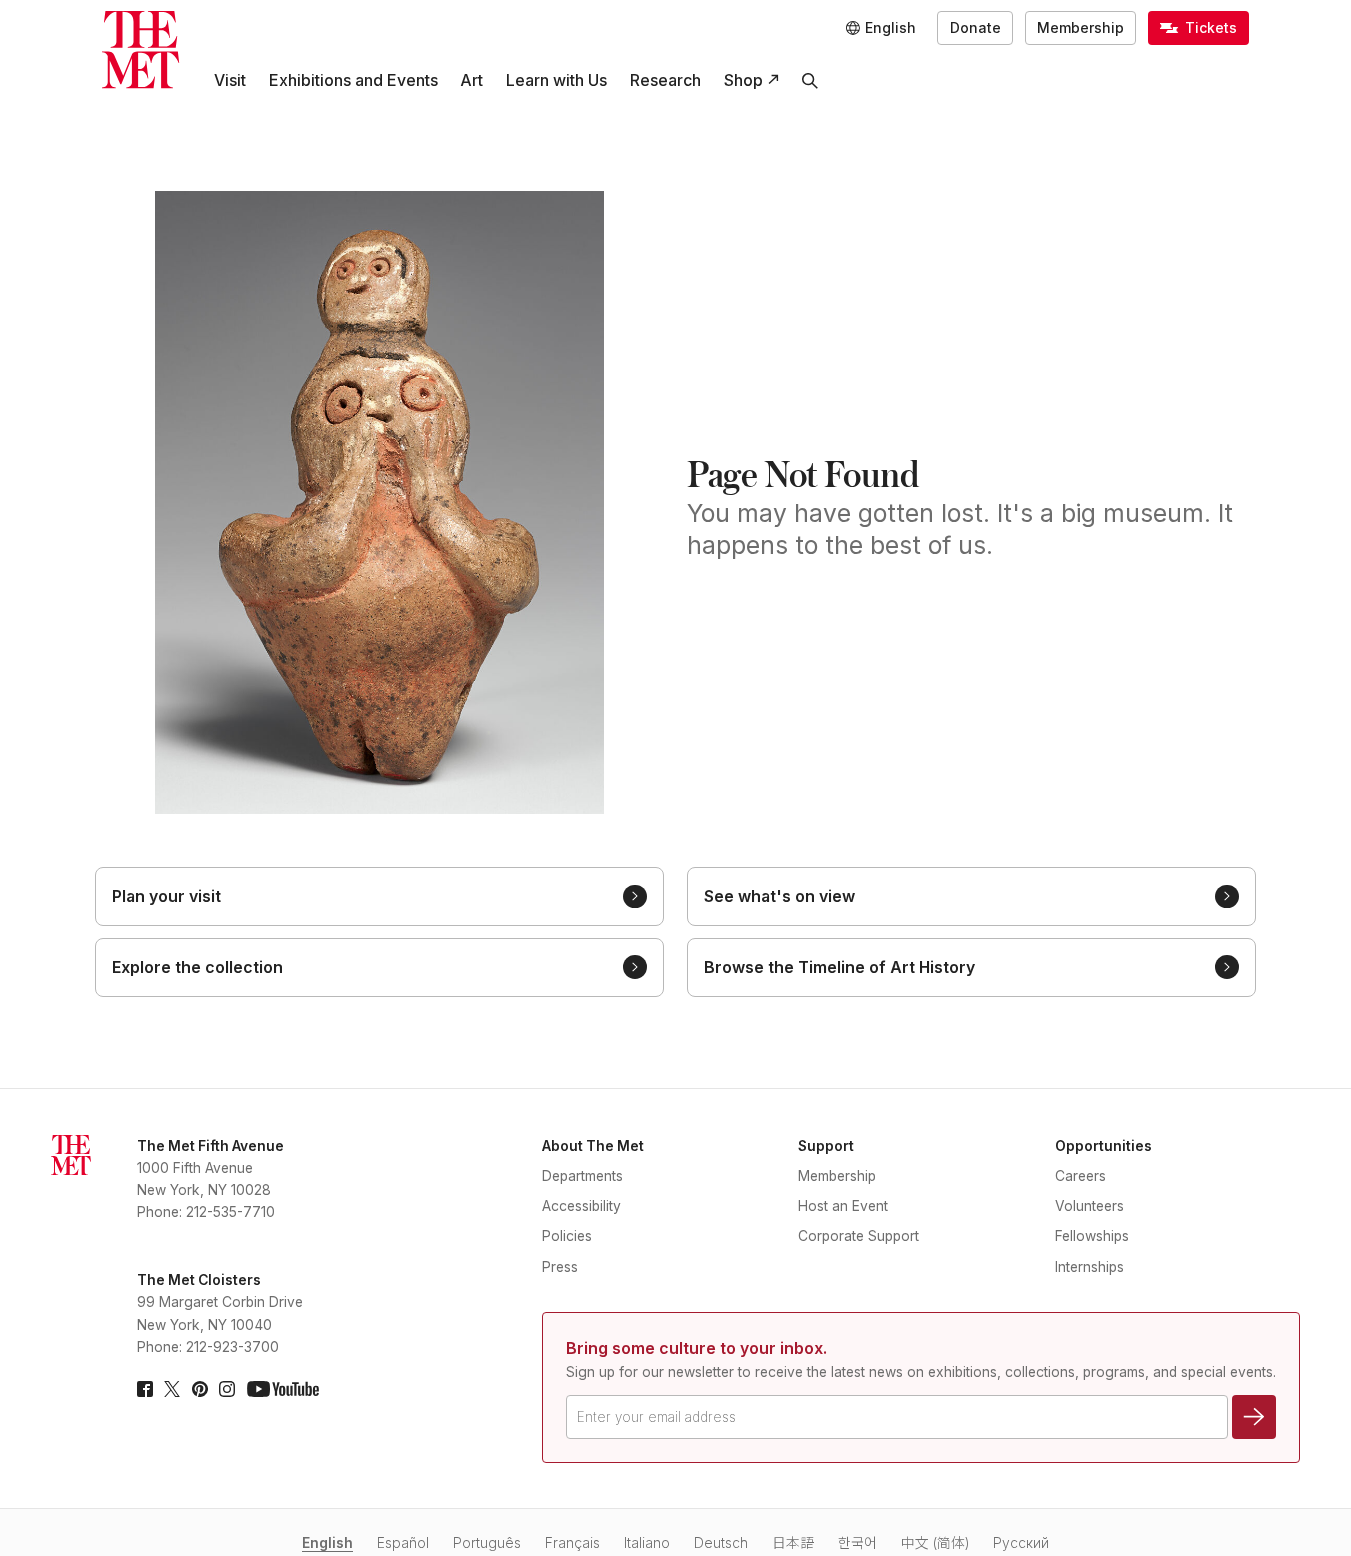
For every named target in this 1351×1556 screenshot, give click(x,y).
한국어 (857, 1543)
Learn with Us (556, 80)
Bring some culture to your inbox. (696, 1348)
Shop (743, 80)
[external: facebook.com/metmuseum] (145, 1389)
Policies (567, 1236)
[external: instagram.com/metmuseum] (227, 1389)
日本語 (793, 1543)
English (327, 1543)
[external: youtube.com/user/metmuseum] (283, 1389)
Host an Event (843, 1206)
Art (471, 80)
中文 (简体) (935, 1543)
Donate (975, 28)
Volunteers (1089, 1206)
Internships (1089, 1267)
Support (826, 1146)
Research (665, 80)
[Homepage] (140, 49)
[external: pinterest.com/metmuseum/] (200, 1389)
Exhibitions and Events (353, 80)
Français (572, 1543)
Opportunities (1103, 1146)
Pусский (1021, 1543)
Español (403, 1543)
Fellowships (1092, 1236)
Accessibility (581, 1206)
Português (487, 1543)
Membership (1080, 28)
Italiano (647, 1543)
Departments (582, 1176)
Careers (1080, 1176)
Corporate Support (858, 1236)
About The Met (593, 1146)
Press (560, 1267)
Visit (230, 80)
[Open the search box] (810, 80)
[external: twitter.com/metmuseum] (172, 1389)
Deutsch (721, 1543)
